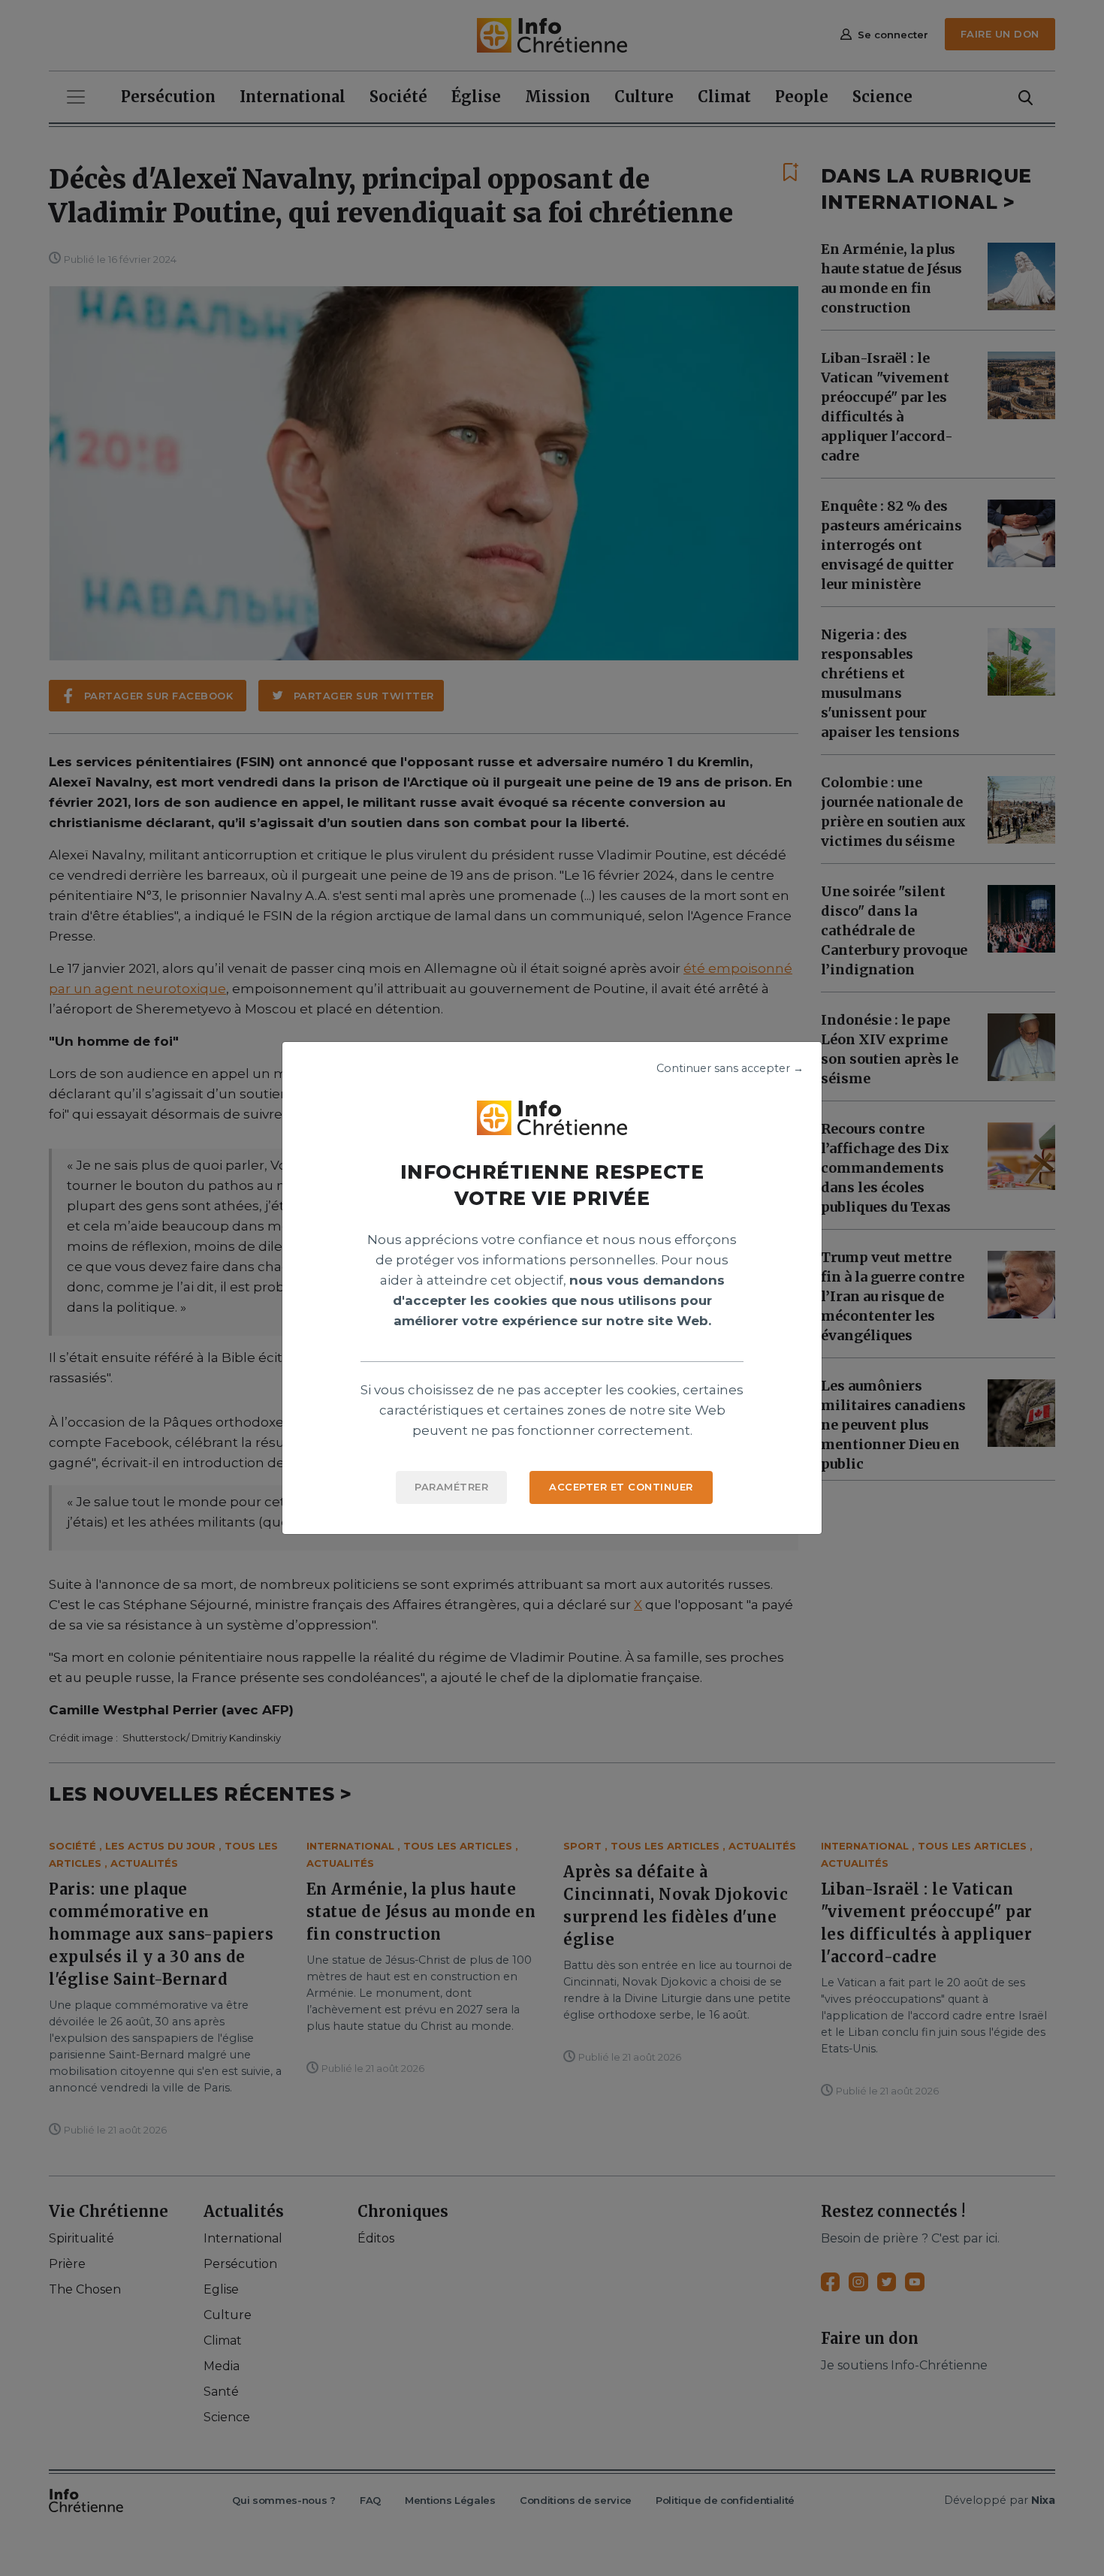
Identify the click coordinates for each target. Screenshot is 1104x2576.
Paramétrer (451, 1487)
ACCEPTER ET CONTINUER (621, 1487)
